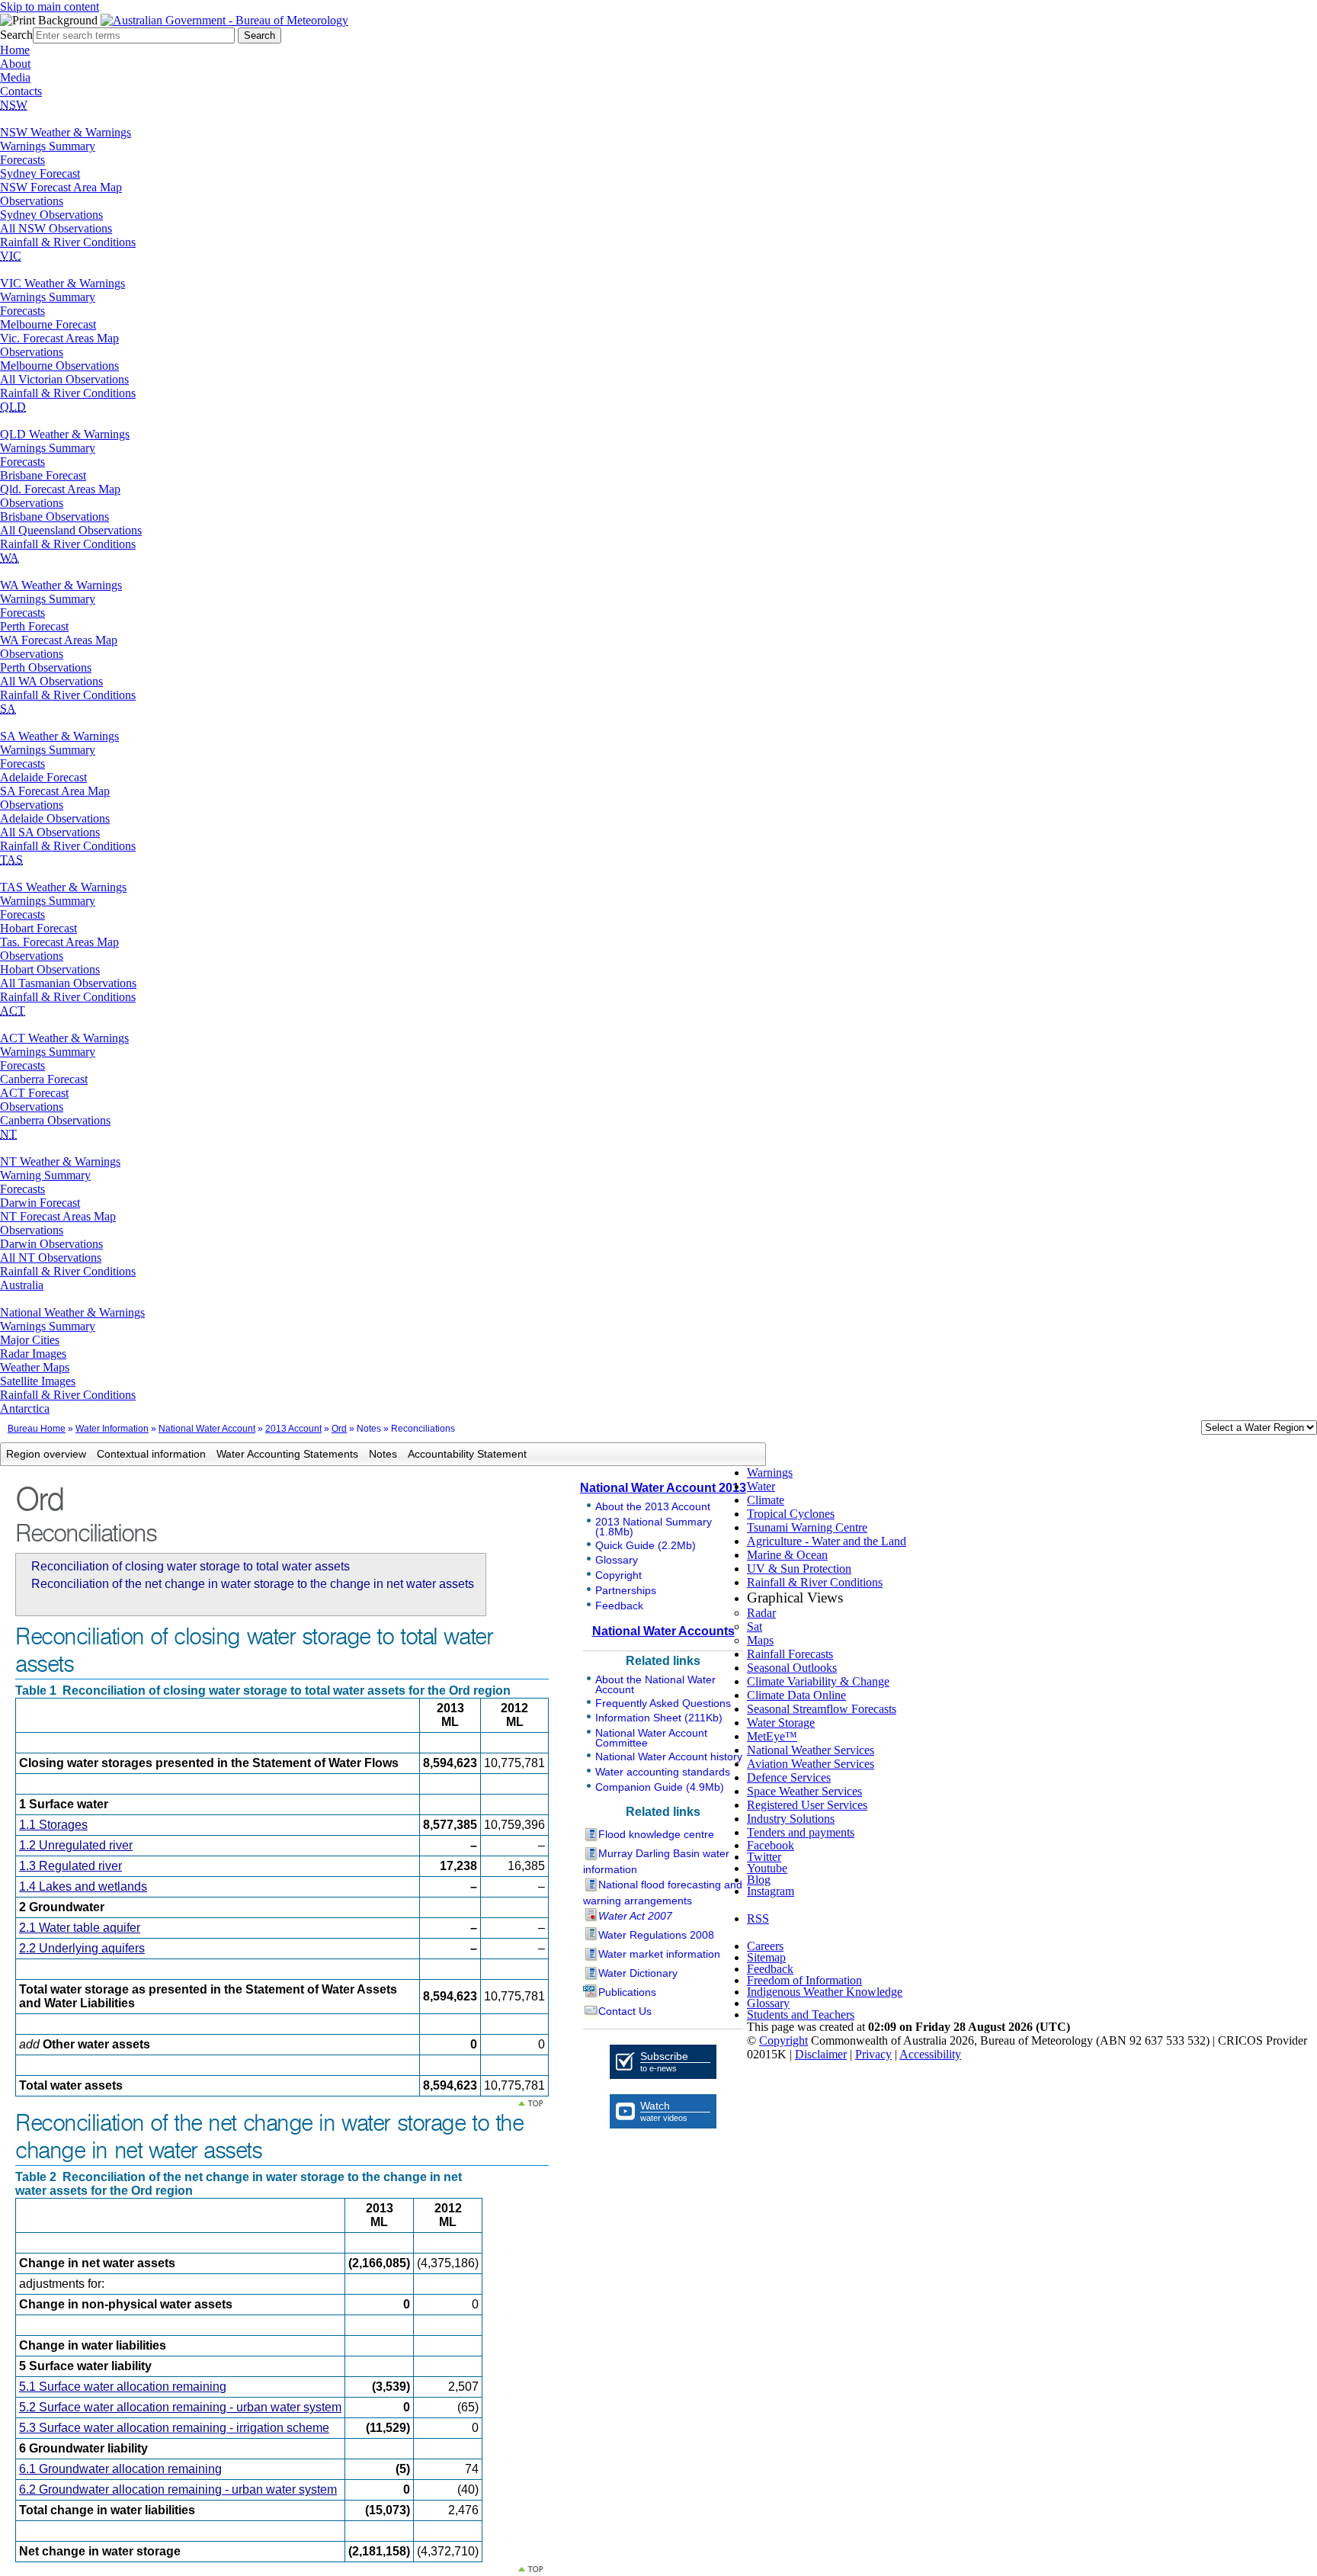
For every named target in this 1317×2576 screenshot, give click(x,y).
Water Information (112, 1429)
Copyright (618, 1575)
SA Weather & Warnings (59, 736)
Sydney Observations (51, 215)
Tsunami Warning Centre (807, 1527)
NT (8, 1134)
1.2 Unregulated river (76, 1845)
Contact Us (625, 2011)
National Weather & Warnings (72, 1312)
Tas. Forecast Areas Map (59, 942)
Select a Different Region (1185, 1431)
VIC (11, 256)
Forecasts (22, 160)
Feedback (619, 1606)
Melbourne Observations (59, 366)
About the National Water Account (655, 1684)
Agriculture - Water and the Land (827, 1541)
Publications (627, 1992)
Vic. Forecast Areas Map (59, 338)
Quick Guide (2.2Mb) (646, 1545)
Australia (22, 1285)
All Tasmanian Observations (68, 983)
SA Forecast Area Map (55, 791)
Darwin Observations (51, 1244)
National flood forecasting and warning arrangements (663, 1893)
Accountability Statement (467, 1454)
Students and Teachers (801, 2015)
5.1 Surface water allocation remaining (123, 2387)
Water (761, 1486)
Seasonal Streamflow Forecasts (822, 1709)
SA (8, 709)
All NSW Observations (56, 228)
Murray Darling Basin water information (656, 1861)
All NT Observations (51, 1258)
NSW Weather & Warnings (66, 132)
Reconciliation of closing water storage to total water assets (191, 1566)
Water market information (659, 1954)
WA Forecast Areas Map (59, 640)
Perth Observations (46, 667)
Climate (766, 1500)
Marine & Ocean (787, 1555)
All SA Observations (50, 832)
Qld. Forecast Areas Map (60, 489)
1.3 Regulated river (70, 1866)
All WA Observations (51, 681)
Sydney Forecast (40, 173)
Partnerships (626, 1590)
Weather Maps (35, 1367)
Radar (761, 1613)
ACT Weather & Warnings (64, 1038)
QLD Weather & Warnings (65, 434)
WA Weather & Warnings (61, 585)
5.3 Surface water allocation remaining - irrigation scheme (174, 2428)
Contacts (21, 91)
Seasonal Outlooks (792, 1668)
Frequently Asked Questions (663, 1703)
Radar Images (33, 1354)
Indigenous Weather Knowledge (825, 1992)
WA (10, 558)
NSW (14, 105)
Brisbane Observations (54, 516)
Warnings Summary (48, 146)
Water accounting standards (663, 1772)
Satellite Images (38, 1381)
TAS (11, 860)
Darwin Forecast (40, 1203)
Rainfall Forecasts (790, 1654)
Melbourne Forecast (48, 324)
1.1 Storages (53, 1825)
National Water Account (207, 1429)
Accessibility (930, 2054)
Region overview (46, 1454)
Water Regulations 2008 (656, 1935)
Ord (339, 1429)
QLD (13, 407)
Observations (32, 201)
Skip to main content (50, 6)
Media (15, 77)
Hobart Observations (50, 969)
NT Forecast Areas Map (58, 1216)
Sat (755, 1626)
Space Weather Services (804, 1791)
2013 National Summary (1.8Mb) (654, 1527)
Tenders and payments (801, 1832)
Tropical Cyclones (791, 1514)
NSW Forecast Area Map (61, 187)
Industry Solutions (791, 1819)
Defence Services (789, 1777)
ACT (13, 1011)
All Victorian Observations (64, 379)
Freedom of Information (804, 1980)
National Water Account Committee (651, 1738)
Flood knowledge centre (656, 1834)
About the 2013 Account (653, 1506)
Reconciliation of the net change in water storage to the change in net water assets (253, 1584)
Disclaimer (821, 2054)
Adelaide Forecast (43, 777)
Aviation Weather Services (811, 1764)
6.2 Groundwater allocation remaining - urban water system (178, 2489)
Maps (760, 1640)
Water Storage (781, 1723)
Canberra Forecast (44, 1079)
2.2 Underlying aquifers (82, 1948)
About (15, 64)
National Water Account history (669, 1756)
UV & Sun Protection (799, 1569)
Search (16, 35)
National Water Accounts (663, 1631)
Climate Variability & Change (818, 1681)
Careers (765, 1946)
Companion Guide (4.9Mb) (660, 1787)
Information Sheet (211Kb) (659, 1718)
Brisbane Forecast (43, 475)
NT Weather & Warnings (60, 1161)
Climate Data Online (796, 1695)
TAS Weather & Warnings (63, 887)
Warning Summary (45, 1175)
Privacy (873, 2054)
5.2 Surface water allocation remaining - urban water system (180, 2407)
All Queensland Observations (71, 530)
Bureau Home (37, 1429)
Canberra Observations (55, 1120)
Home (15, 50)
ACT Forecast (34, 1093)
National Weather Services (811, 1750)
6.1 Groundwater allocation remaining (120, 2469)
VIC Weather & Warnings (62, 283)
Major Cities (30, 1340)
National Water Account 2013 (663, 1488)
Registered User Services (807, 1805)
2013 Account (293, 1429)
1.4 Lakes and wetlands (83, 1886)
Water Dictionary (638, 1973)
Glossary (617, 1560)
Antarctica (25, 1408)
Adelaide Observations (55, 818)
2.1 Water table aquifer (80, 1928)
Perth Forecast (34, 626)
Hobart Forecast (38, 928)
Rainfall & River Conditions (68, 242)
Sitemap (766, 1957)
